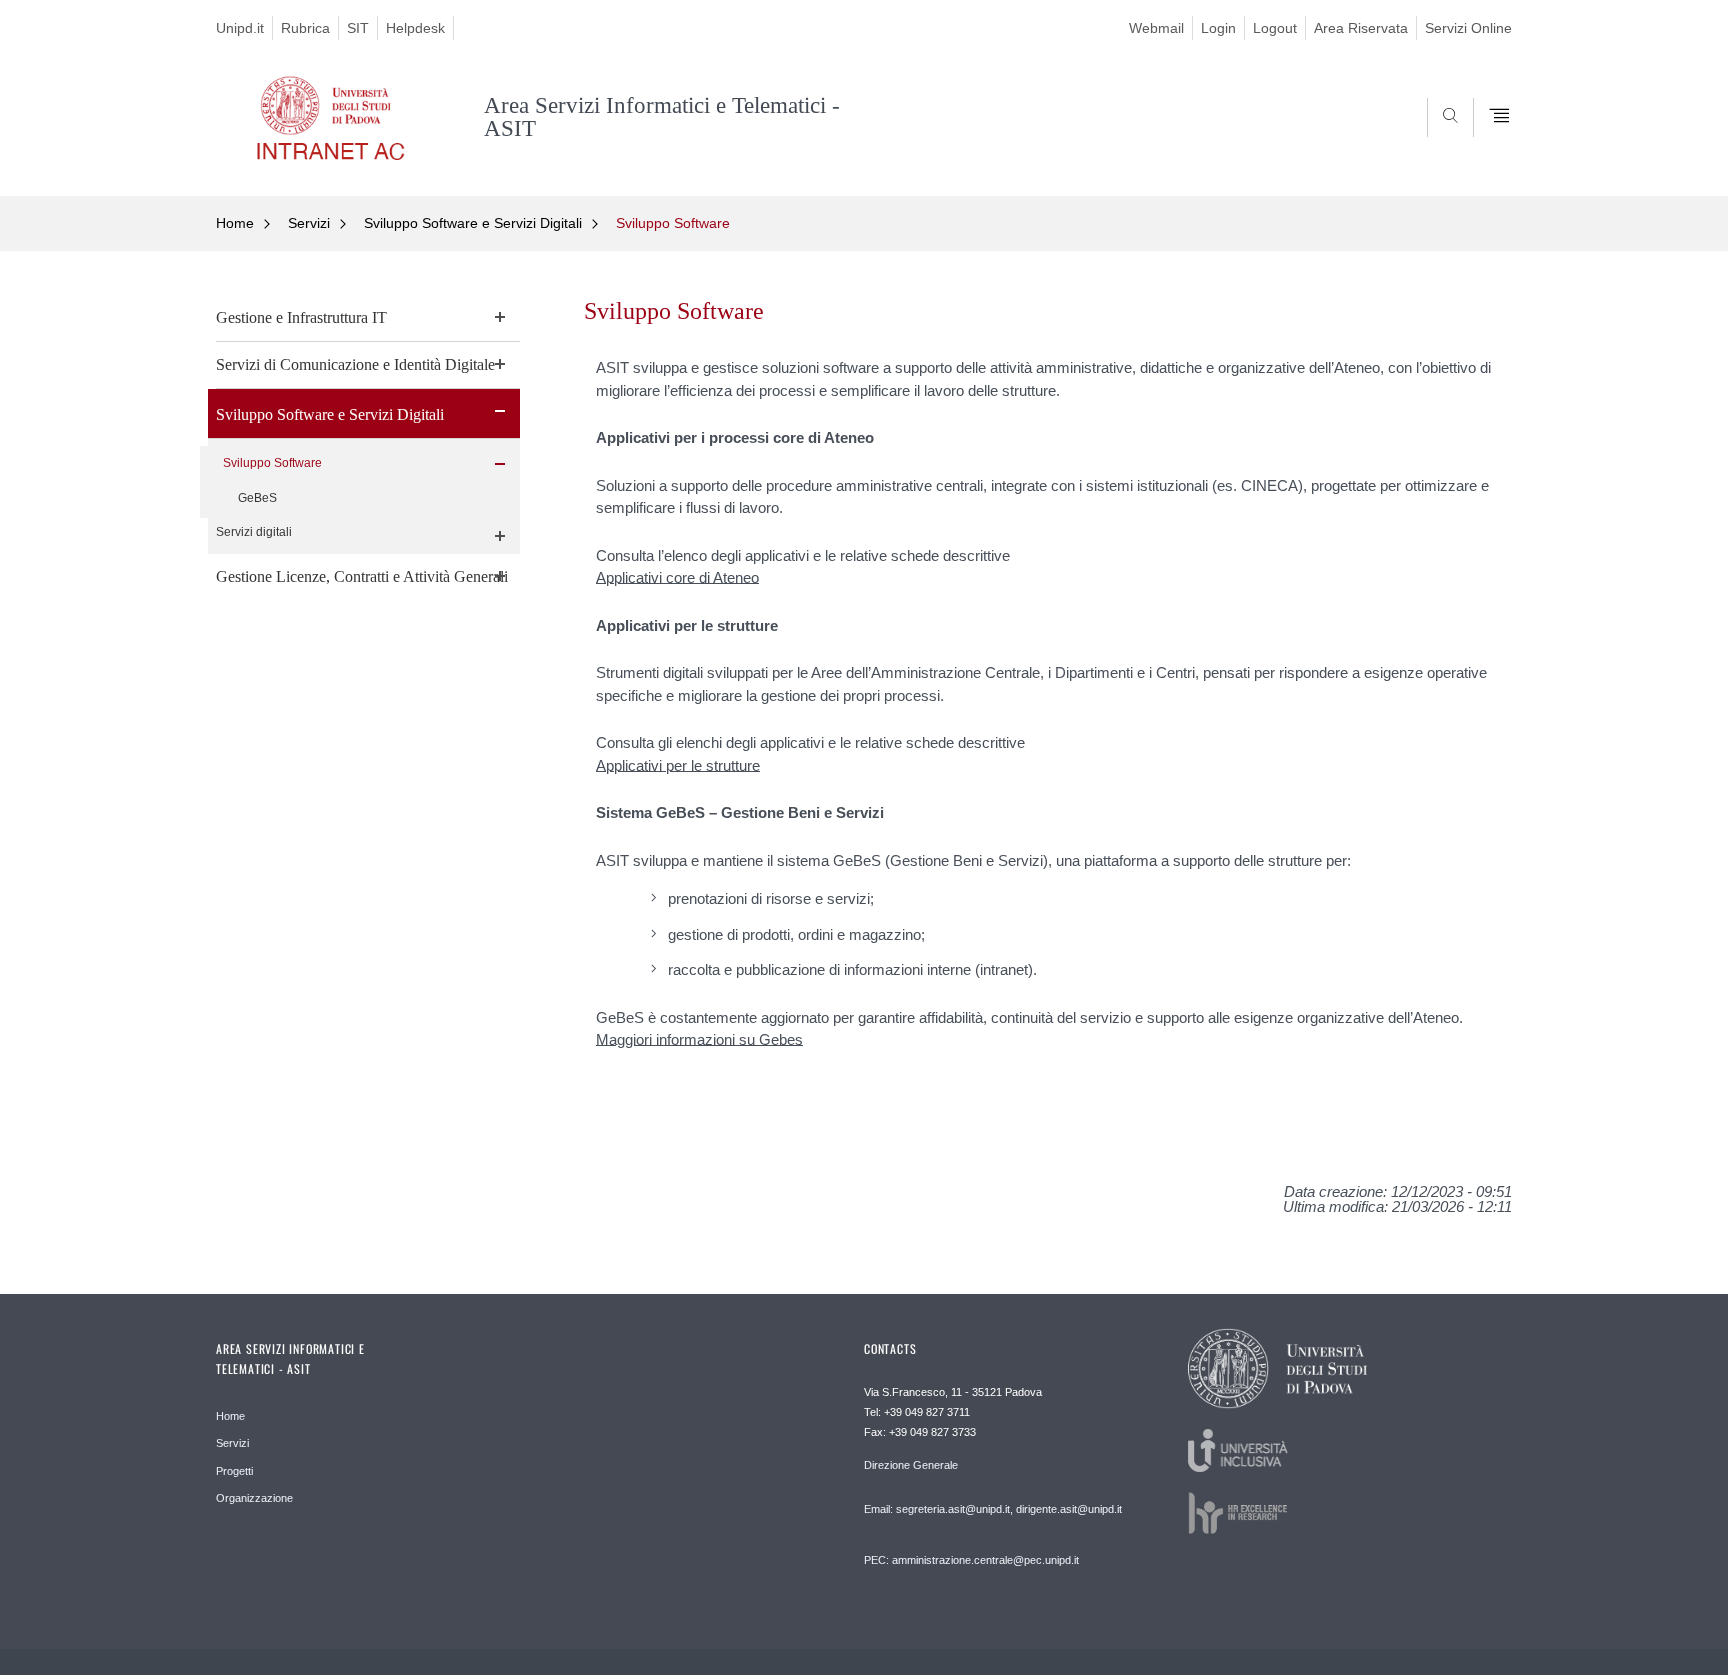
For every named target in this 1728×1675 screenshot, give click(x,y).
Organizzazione (254, 1498)
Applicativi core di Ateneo (677, 577)
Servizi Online (1468, 28)
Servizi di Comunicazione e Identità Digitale (355, 364)
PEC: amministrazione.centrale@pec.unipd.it (971, 1560)
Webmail (1156, 28)
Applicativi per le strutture (678, 765)
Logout (1275, 28)
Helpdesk (415, 28)
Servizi (309, 223)
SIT (358, 28)
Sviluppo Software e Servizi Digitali (473, 223)
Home (235, 223)
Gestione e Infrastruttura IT (301, 317)
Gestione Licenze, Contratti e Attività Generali (362, 576)
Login (1218, 28)
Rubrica (305, 28)
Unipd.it (240, 28)
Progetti (234, 1471)
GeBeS (257, 498)
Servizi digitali (254, 532)
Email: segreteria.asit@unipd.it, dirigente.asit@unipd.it (993, 1509)
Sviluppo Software (673, 223)
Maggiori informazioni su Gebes (699, 1039)
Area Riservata (1361, 28)
